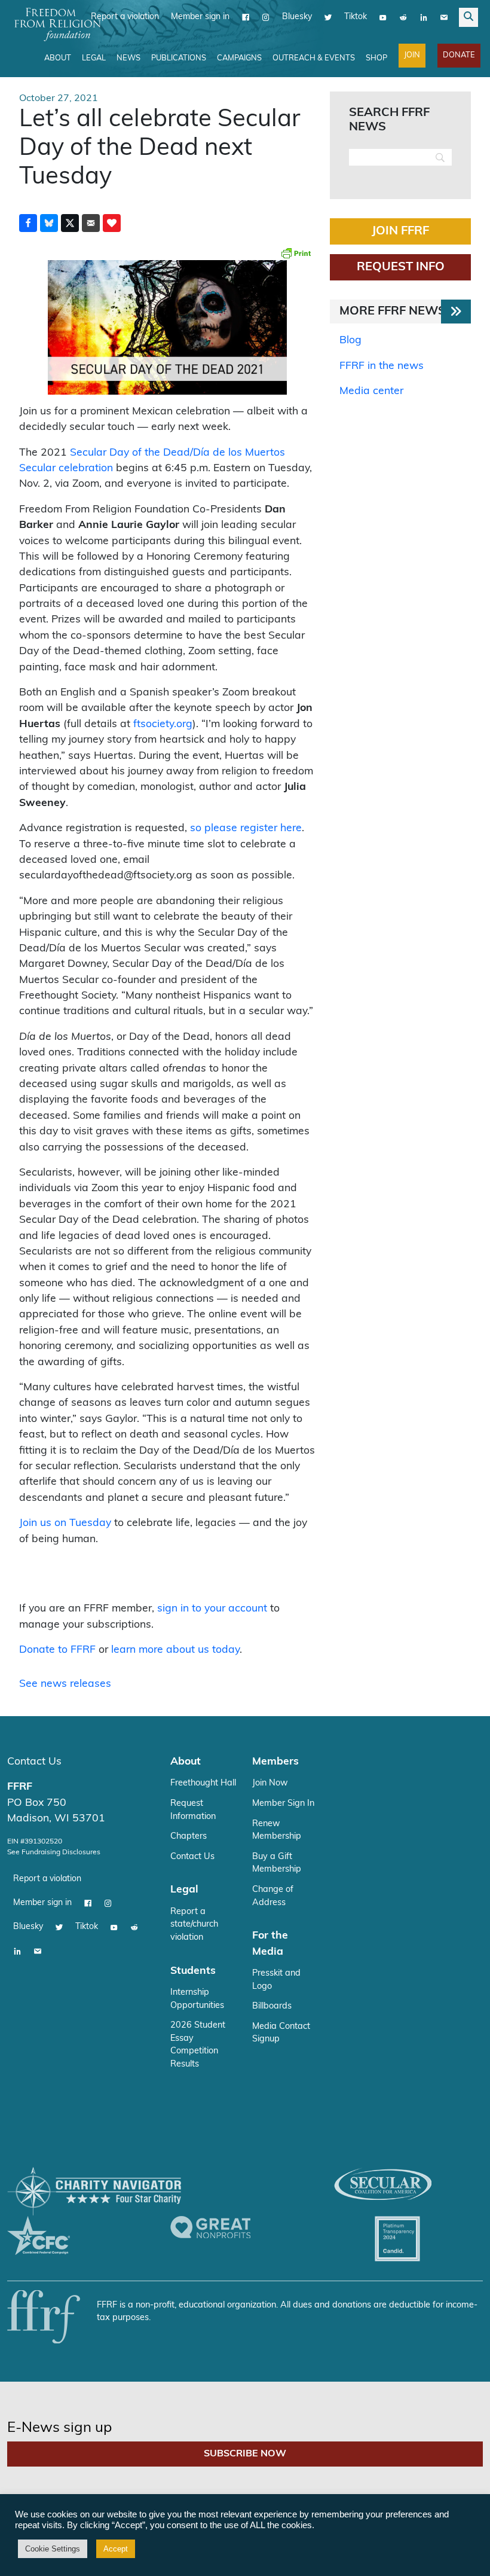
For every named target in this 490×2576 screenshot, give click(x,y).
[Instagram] (266, 17)
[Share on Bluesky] (49, 223)
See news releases (65, 1684)
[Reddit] (403, 17)
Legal (94, 58)
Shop (376, 58)
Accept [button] (116, 2549)
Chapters (189, 1837)
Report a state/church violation (194, 1925)
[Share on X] (70, 223)
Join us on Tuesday (65, 1523)
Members (275, 1762)
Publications (179, 58)
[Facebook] (246, 17)
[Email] (444, 17)
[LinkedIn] (424, 17)
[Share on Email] (91, 223)
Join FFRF (400, 231)
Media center (371, 391)
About (58, 58)
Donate (459, 55)
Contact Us (34, 1762)
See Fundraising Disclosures (54, 1852)
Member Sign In (283, 1804)
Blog (350, 341)
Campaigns (239, 58)
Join (412, 55)
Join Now (270, 1783)
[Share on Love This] (112, 223)
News (128, 58)
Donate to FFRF (57, 1650)
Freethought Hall (203, 1783)
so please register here (246, 828)
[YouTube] (383, 17)
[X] (328, 17)
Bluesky (297, 17)
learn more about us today (175, 1650)
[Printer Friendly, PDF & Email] (296, 253)
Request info (401, 267)
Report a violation (125, 17)
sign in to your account (212, 1609)
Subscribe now (245, 2454)
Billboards (272, 2006)
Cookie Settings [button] (53, 2549)
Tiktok (356, 17)
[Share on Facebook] (28, 223)
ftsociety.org (163, 724)
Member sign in (200, 17)
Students (193, 1971)
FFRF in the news (382, 366)
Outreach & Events (314, 58)
